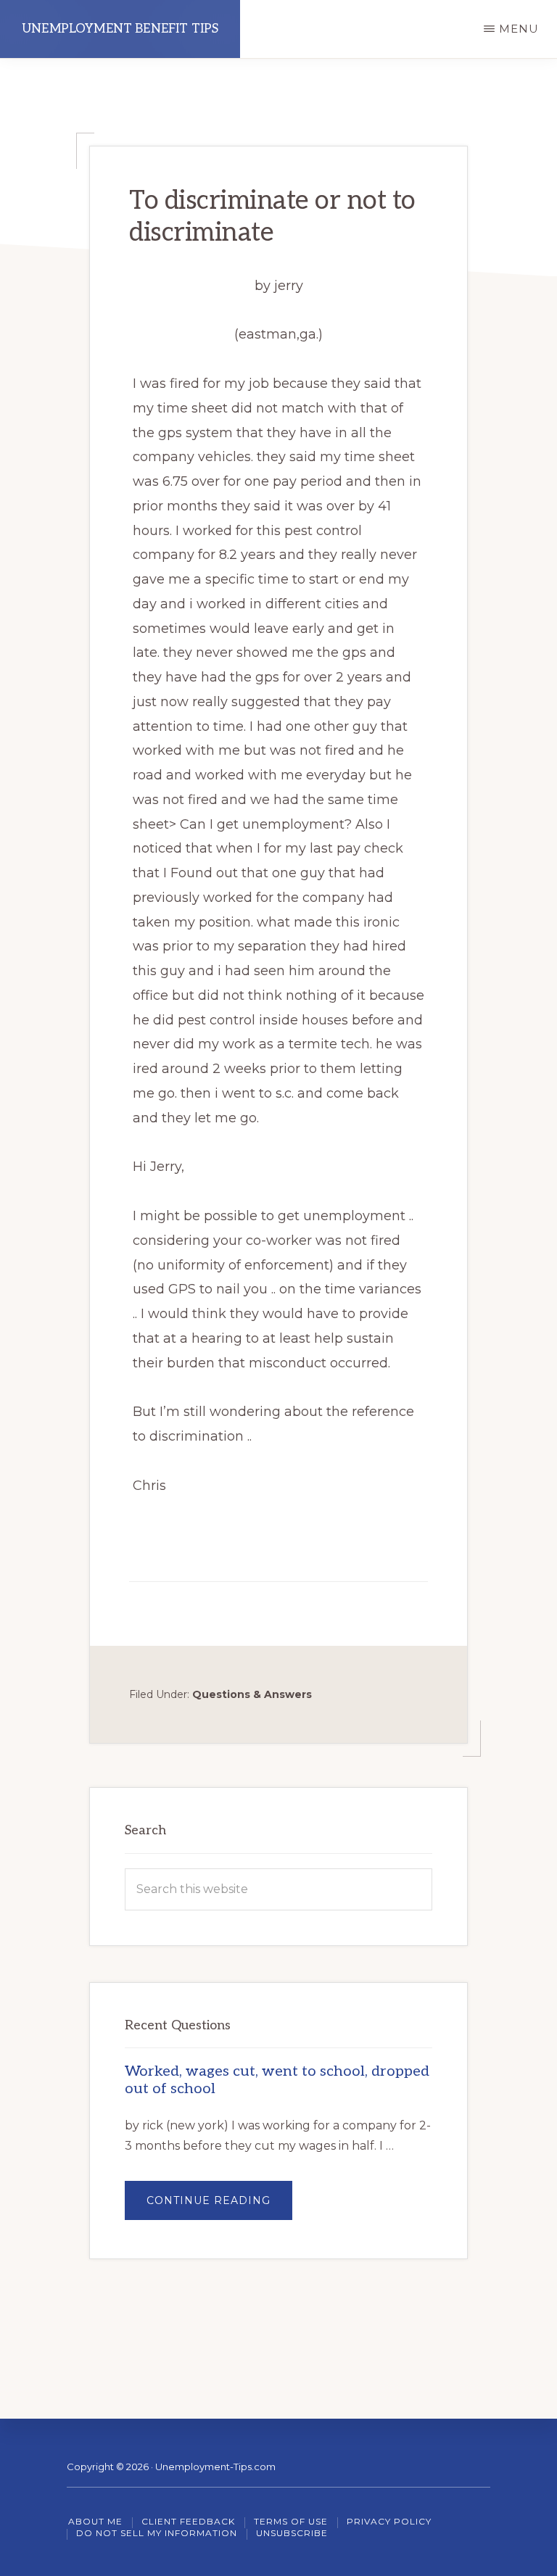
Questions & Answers (252, 1694)
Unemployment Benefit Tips (120, 29)
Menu (519, 29)
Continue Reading (219, 2207)
